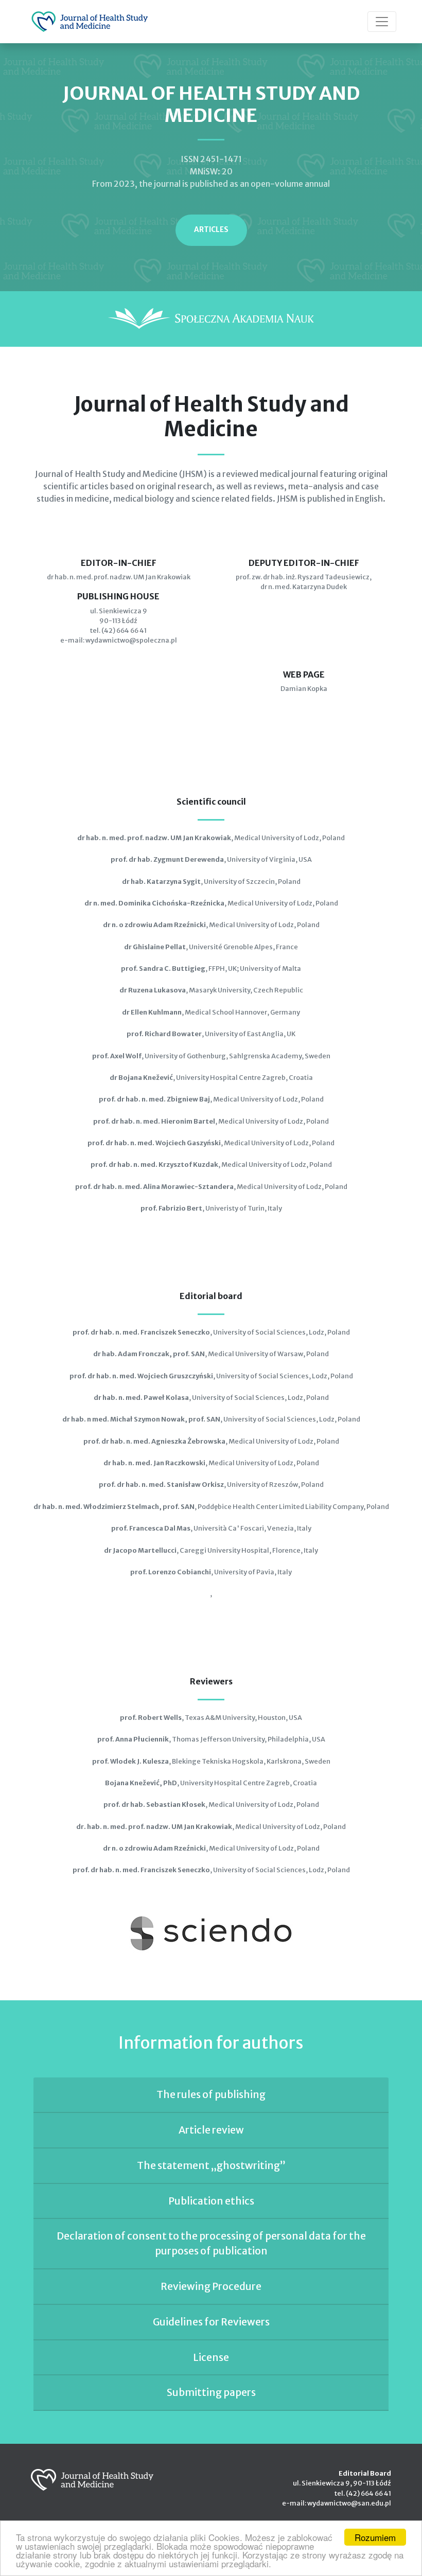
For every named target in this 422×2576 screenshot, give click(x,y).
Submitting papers (211, 2392)
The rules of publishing (211, 2094)
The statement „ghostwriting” (211, 2165)
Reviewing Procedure (211, 2286)
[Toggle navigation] (382, 22)
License (211, 2357)
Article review (211, 2130)
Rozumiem (375, 2537)
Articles (211, 230)
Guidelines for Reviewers (211, 2322)
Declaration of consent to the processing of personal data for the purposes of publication (211, 2243)
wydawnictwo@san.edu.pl (349, 2503)
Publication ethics (211, 2201)
